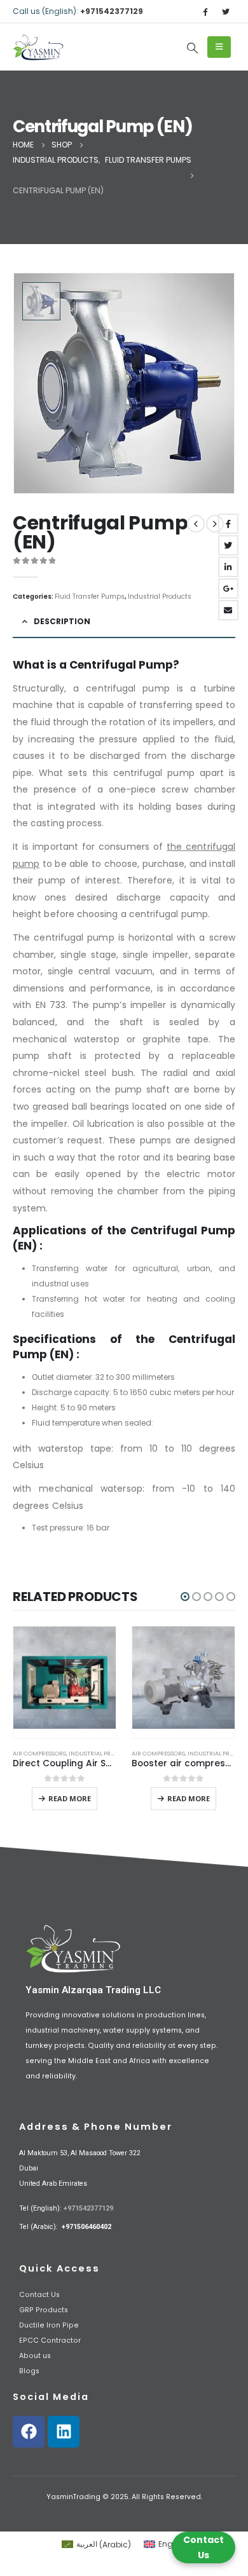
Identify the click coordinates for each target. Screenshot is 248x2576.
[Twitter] (226, 11)
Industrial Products (160, 596)
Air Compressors (39, 1753)
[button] (185, 1597)
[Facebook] (205, 11)
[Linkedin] (64, 2432)
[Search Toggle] (192, 48)
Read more (70, 1798)
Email (228, 610)
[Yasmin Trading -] (38, 47)
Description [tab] (62, 621)
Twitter (228, 545)
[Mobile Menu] (219, 47)
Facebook (228, 524)
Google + (228, 589)
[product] (65, 1682)
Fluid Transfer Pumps (90, 596)
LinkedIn (228, 567)
